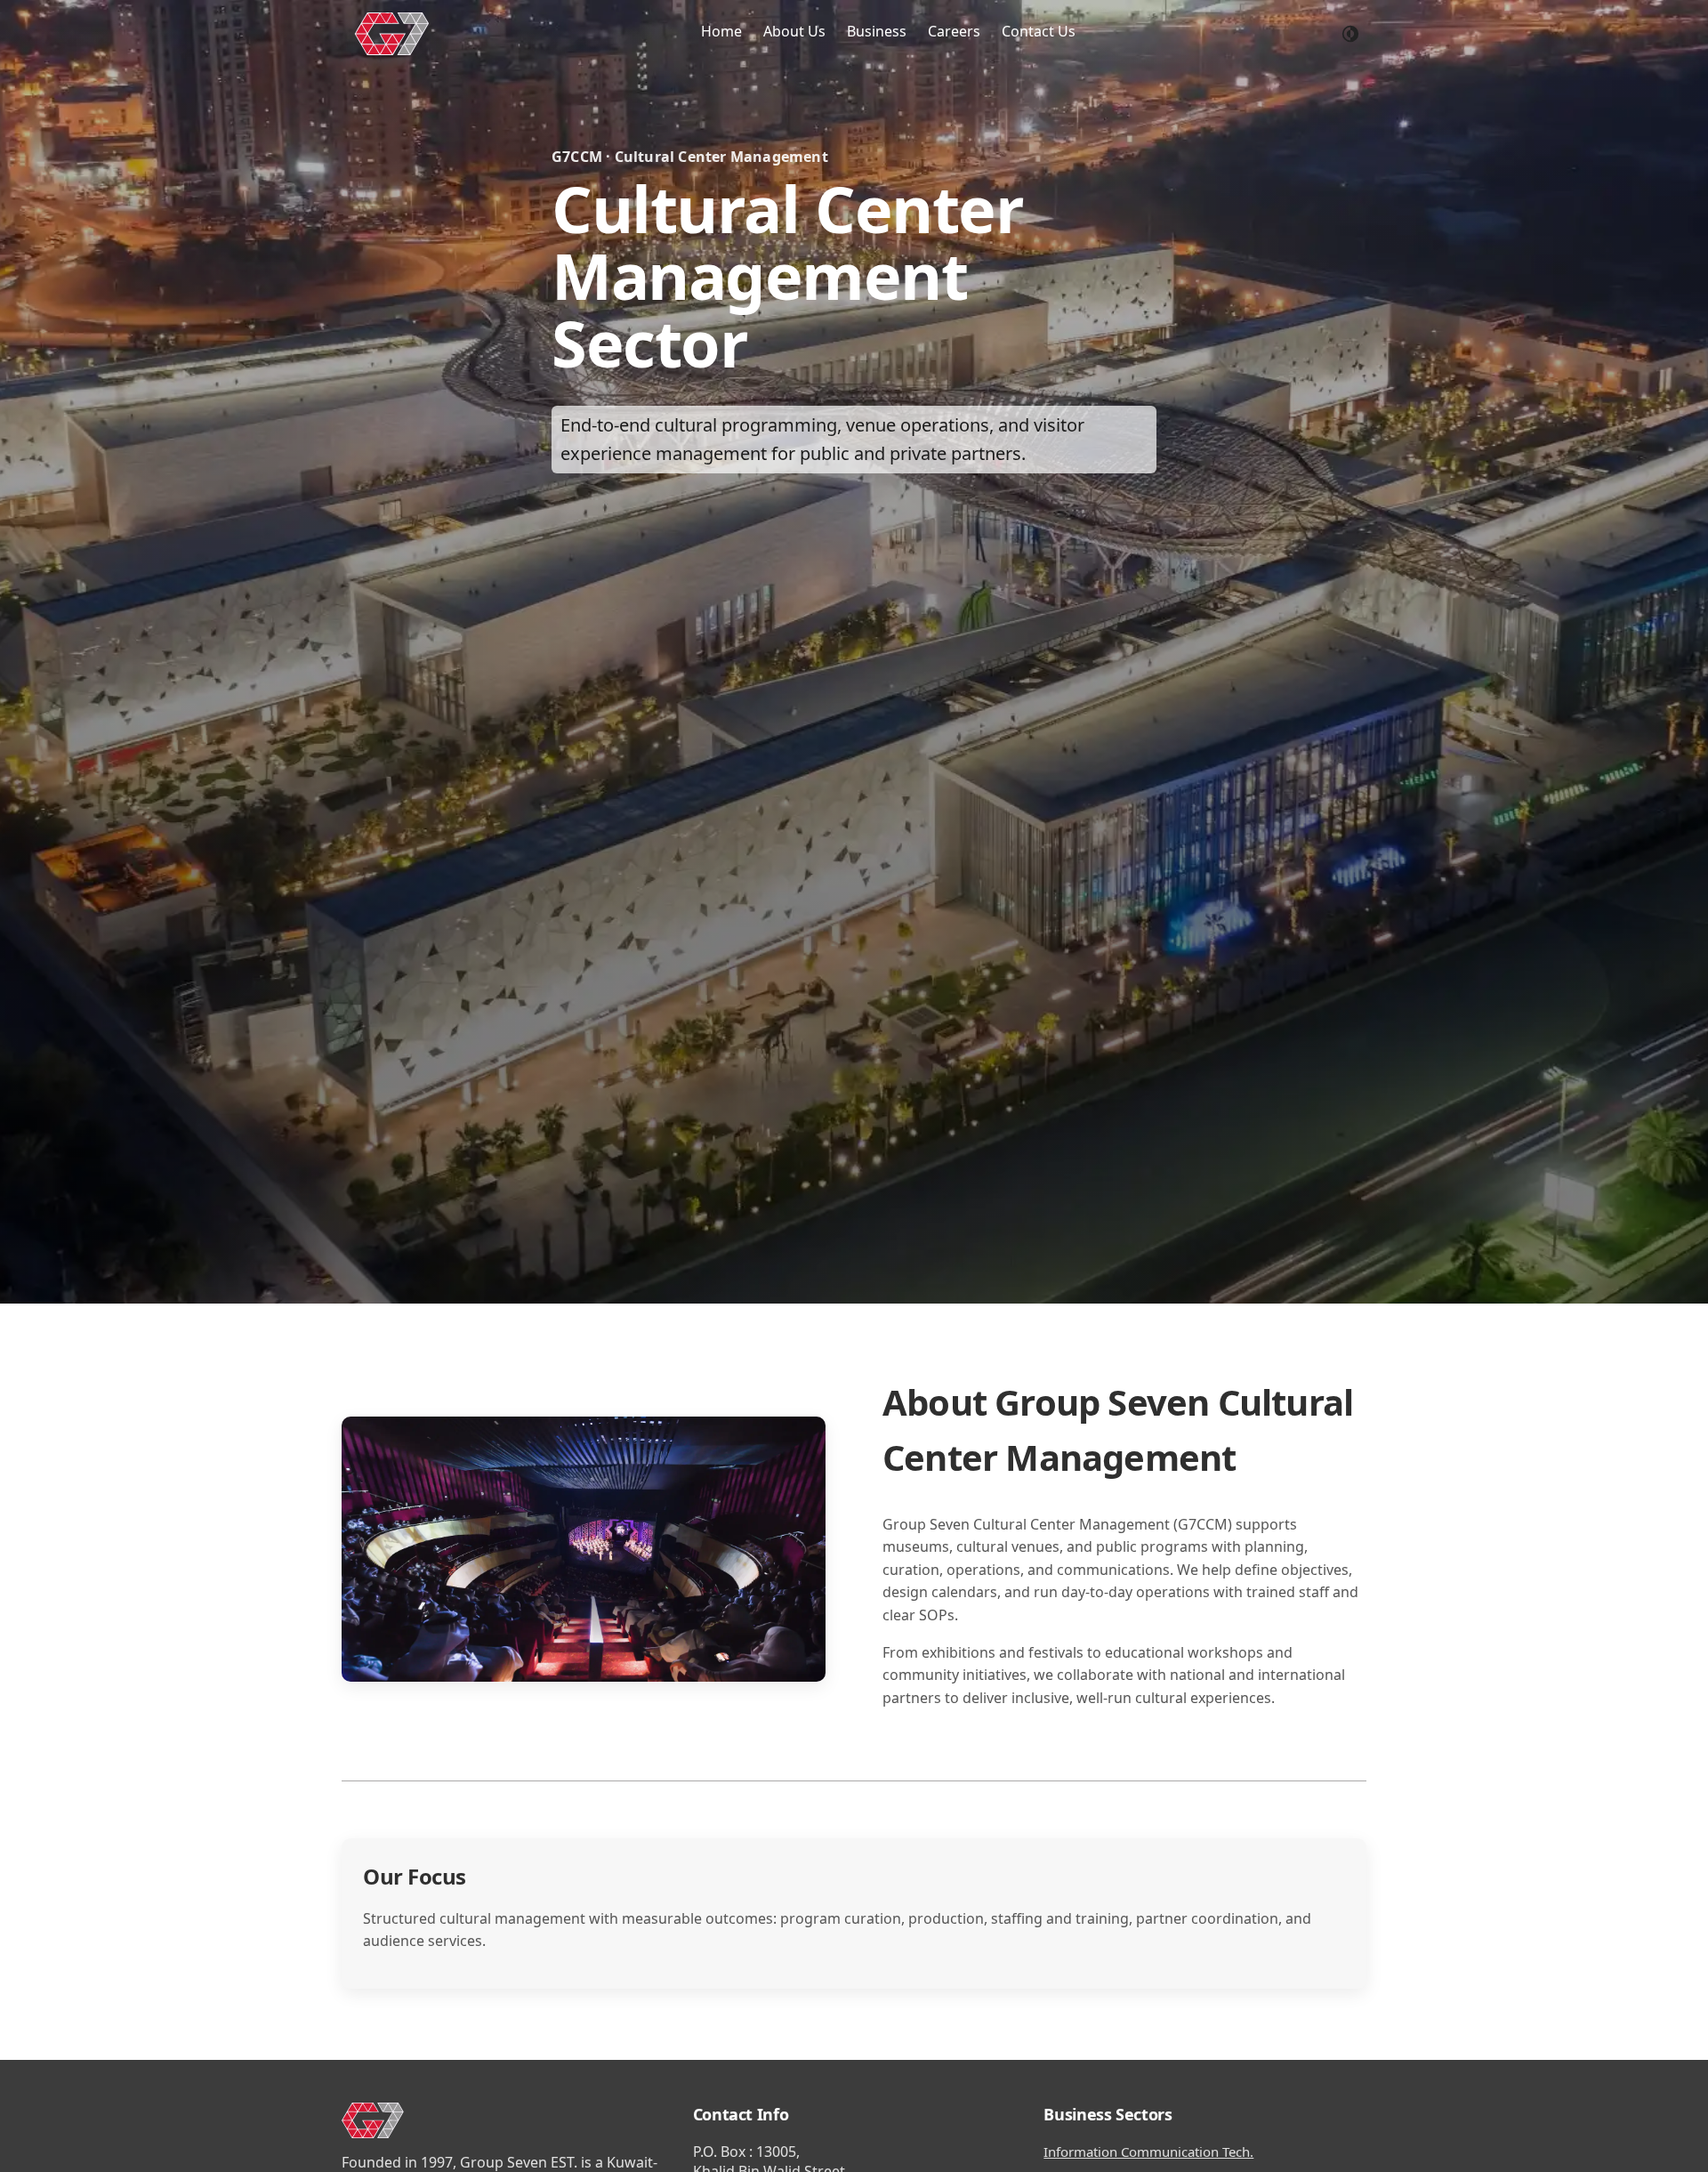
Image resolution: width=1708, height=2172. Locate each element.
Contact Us (1039, 31)
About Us (794, 31)
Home (721, 31)
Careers (954, 31)
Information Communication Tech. (1148, 2152)
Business (877, 31)
